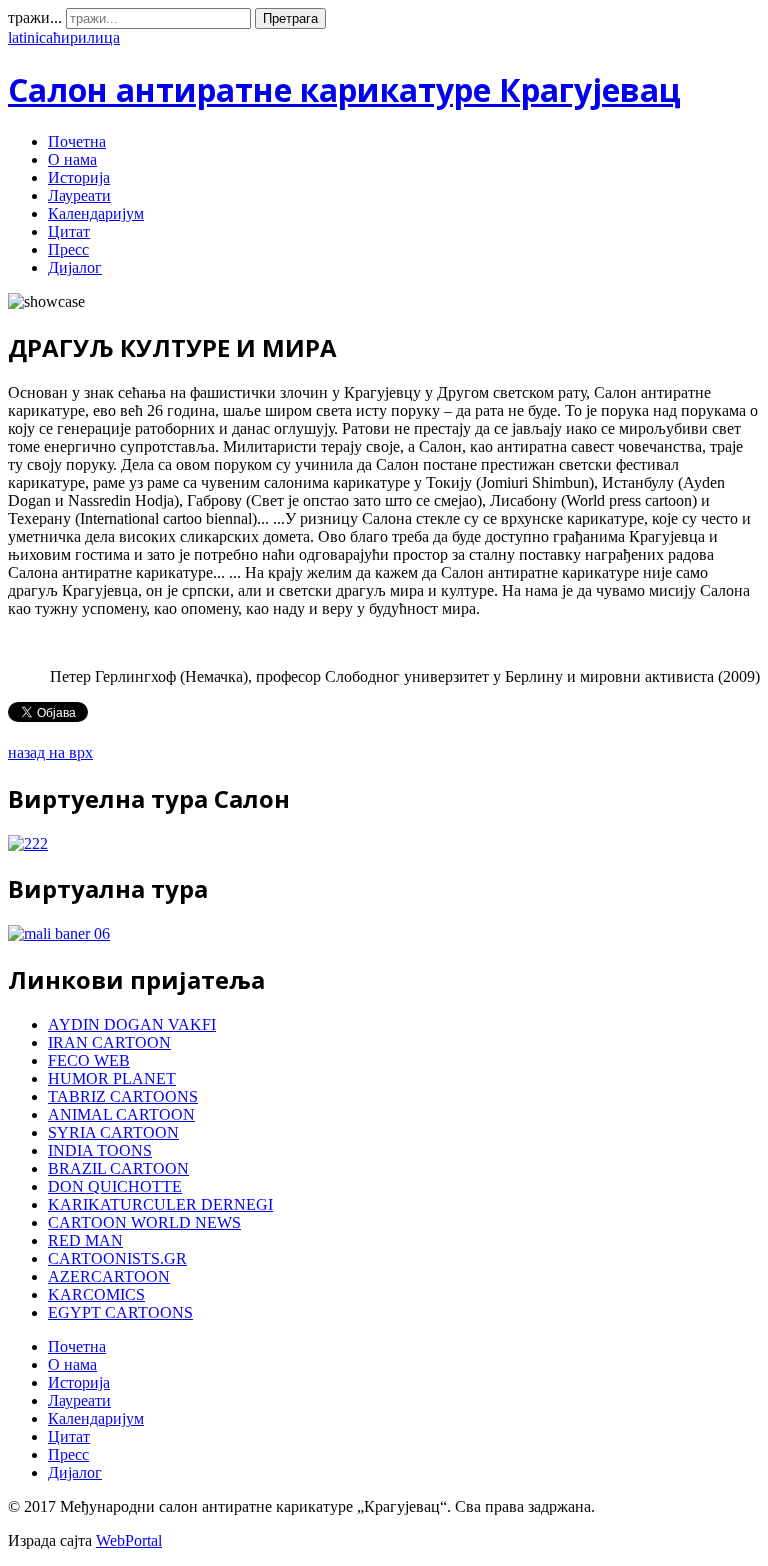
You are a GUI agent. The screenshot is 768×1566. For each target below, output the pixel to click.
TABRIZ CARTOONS (123, 1096)
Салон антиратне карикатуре (344, 89)
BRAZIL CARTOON (118, 1168)
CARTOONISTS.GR (117, 1258)
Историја (79, 177)
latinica (30, 37)
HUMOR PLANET (112, 1078)
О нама (72, 159)
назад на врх (50, 752)
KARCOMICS (96, 1294)
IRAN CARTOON (109, 1042)
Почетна (77, 141)
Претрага (290, 18)
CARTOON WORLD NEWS (144, 1222)
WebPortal (129, 1540)
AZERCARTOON (109, 1276)
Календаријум (96, 213)
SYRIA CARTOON (113, 1132)
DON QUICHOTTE (115, 1186)
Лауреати (79, 195)
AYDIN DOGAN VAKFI (132, 1024)
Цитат (69, 231)
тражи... (35, 17)
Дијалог (75, 267)
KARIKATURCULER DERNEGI (160, 1204)
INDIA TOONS (100, 1150)
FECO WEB (89, 1060)
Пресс (68, 249)
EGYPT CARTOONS (120, 1312)
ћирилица (86, 37)
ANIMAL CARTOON (121, 1114)
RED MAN (85, 1240)
